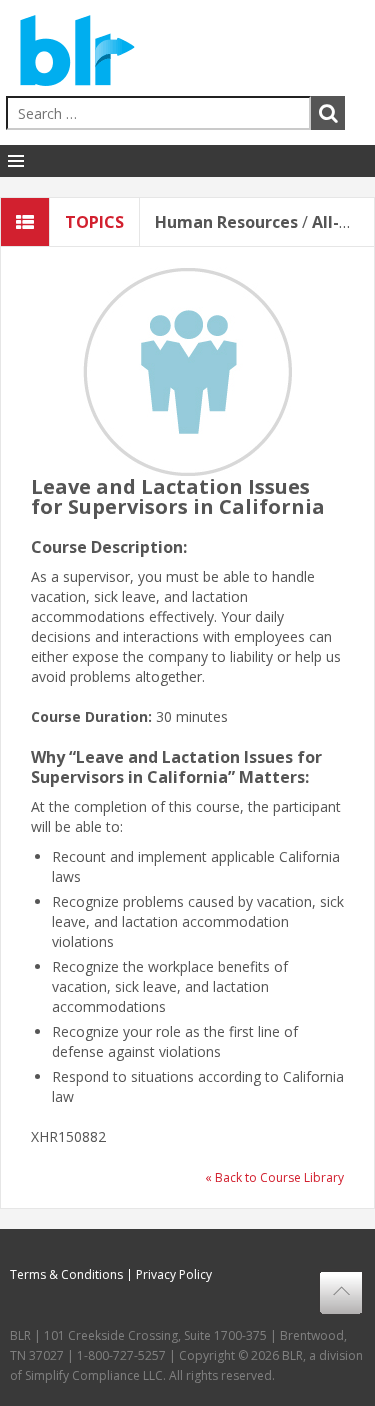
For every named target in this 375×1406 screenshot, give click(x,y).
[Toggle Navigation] (16, 161)
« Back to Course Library (274, 1177)
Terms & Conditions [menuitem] (66, 1275)
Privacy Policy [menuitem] (174, 1275)
